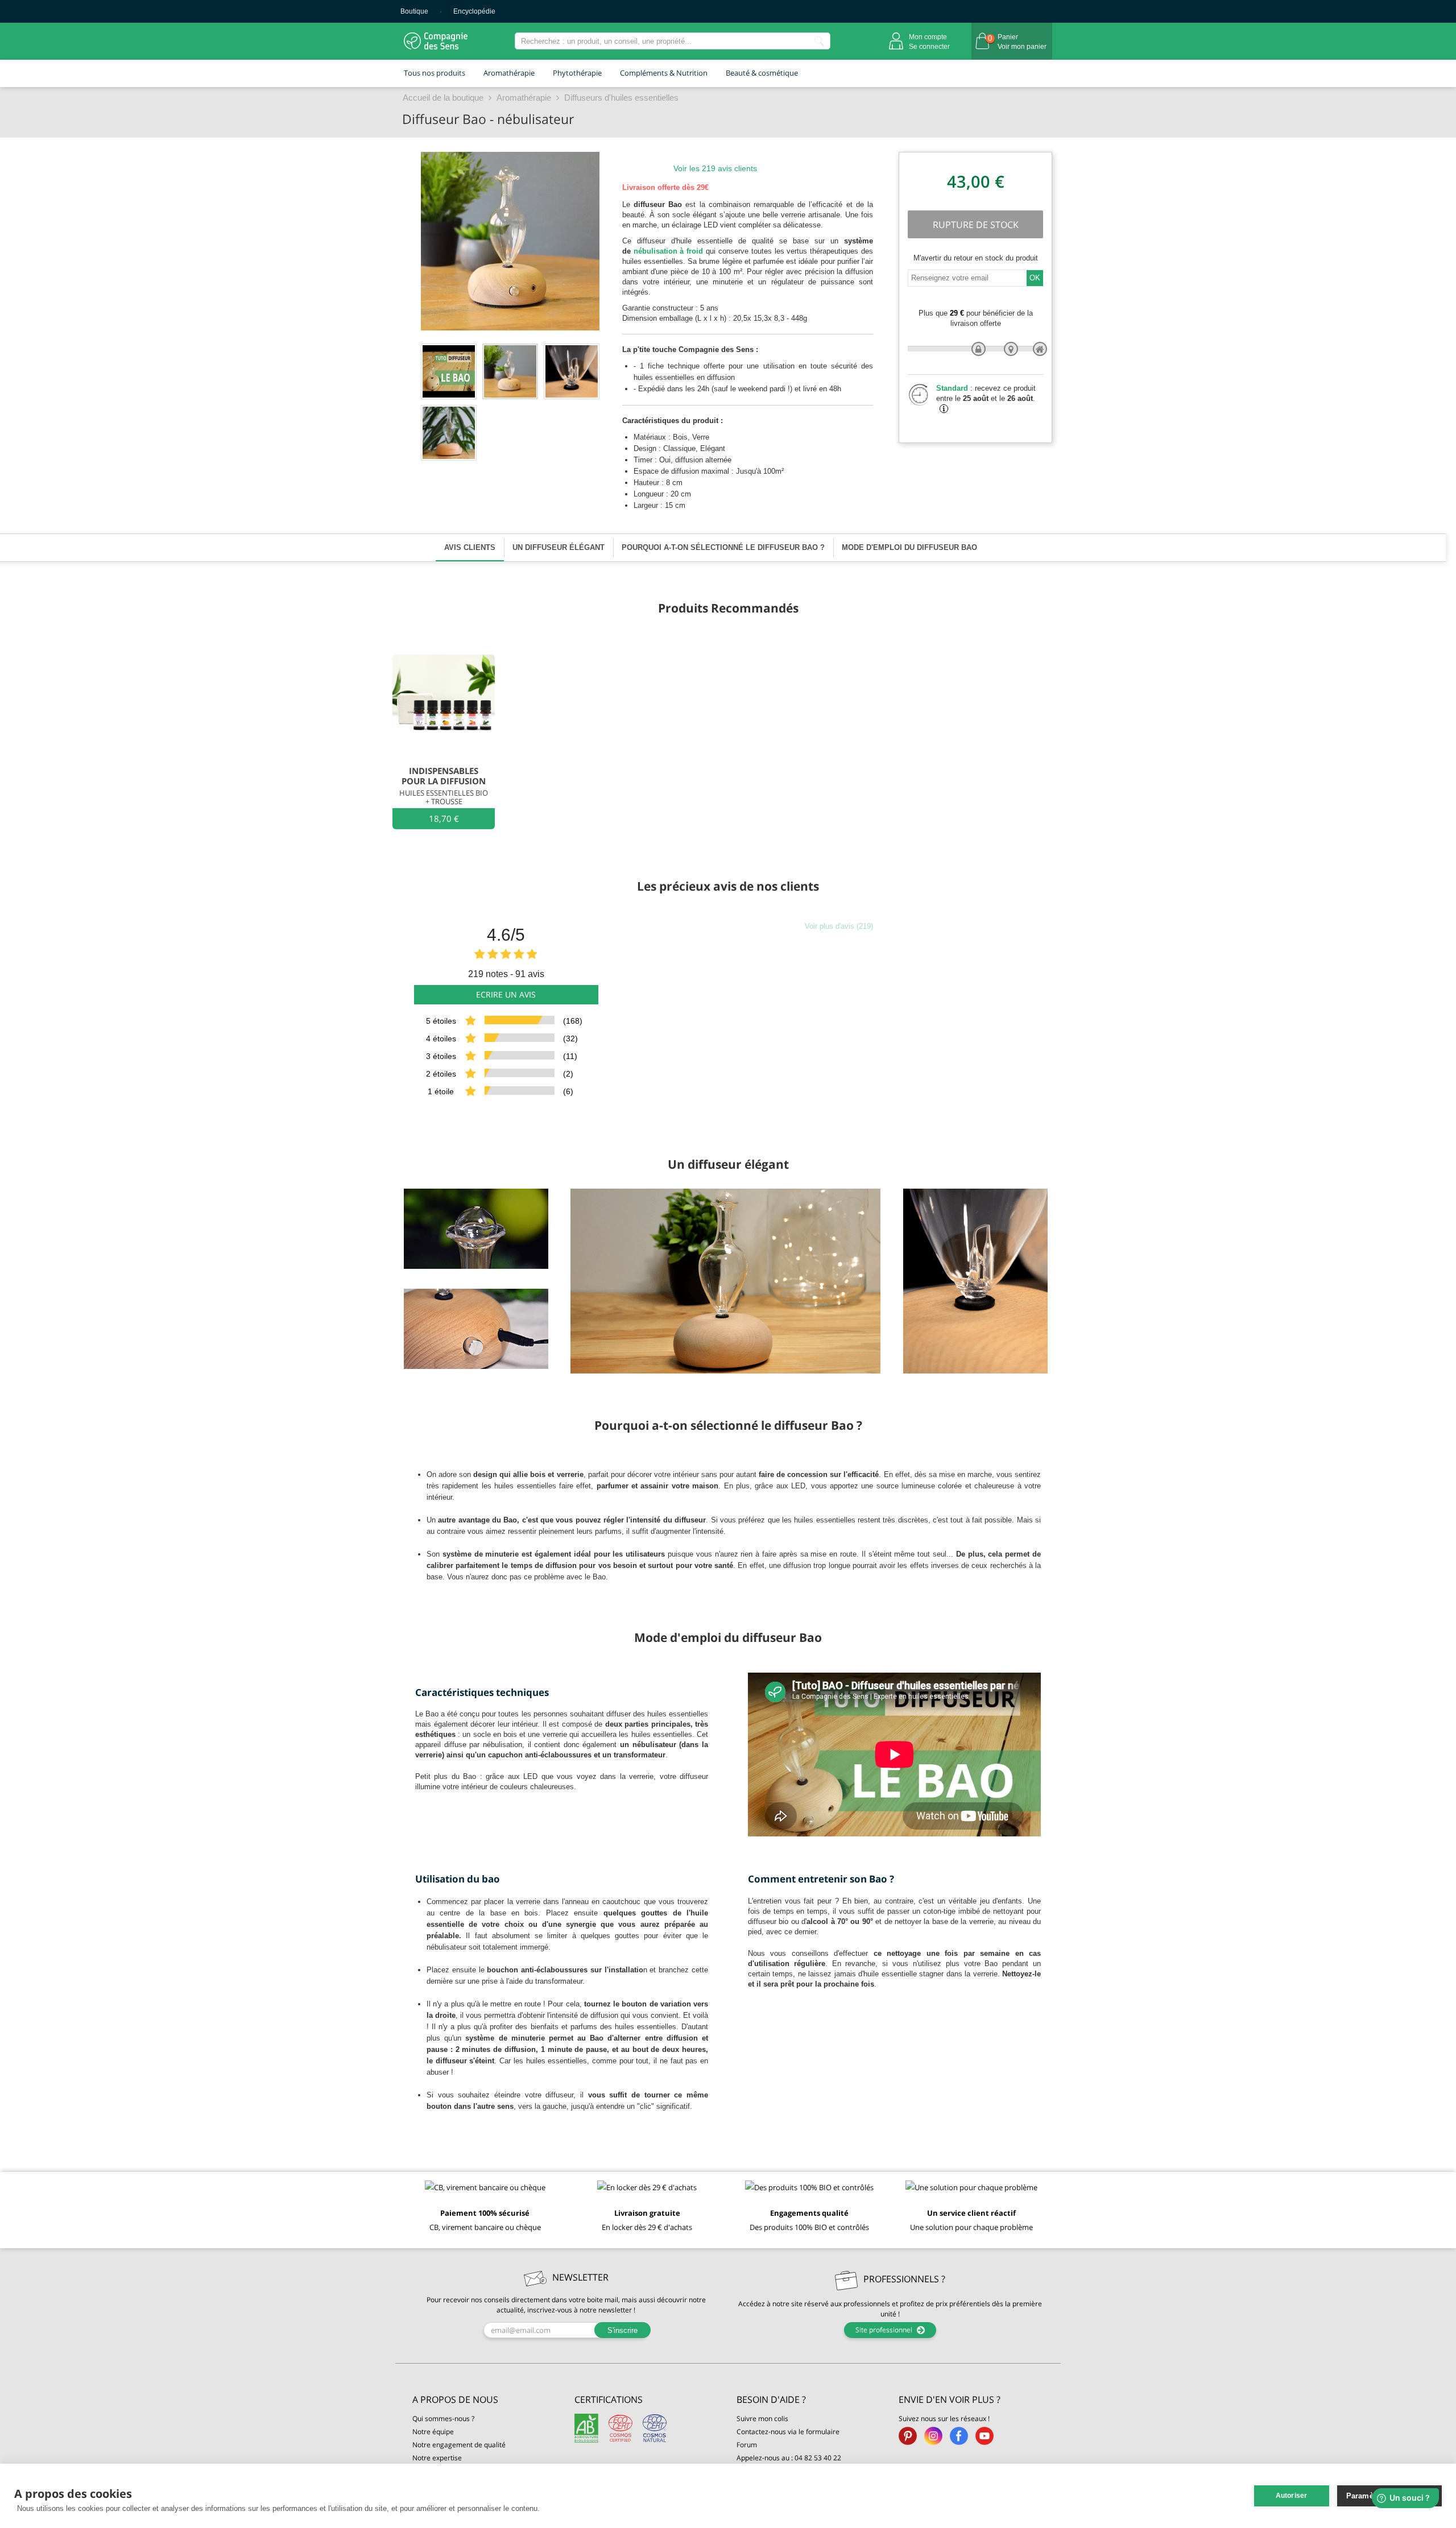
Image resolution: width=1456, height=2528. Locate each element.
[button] (485, 2400)
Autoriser (1292, 2496)
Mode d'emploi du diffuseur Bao (909, 547)
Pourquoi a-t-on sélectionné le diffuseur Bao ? (723, 547)
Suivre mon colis (762, 2419)
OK (1035, 278)
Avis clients (470, 547)
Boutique (414, 11)
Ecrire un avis (506, 994)
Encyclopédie (474, 11)
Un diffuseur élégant (559, 547)
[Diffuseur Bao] (510, 371)
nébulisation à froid (669, 251)
